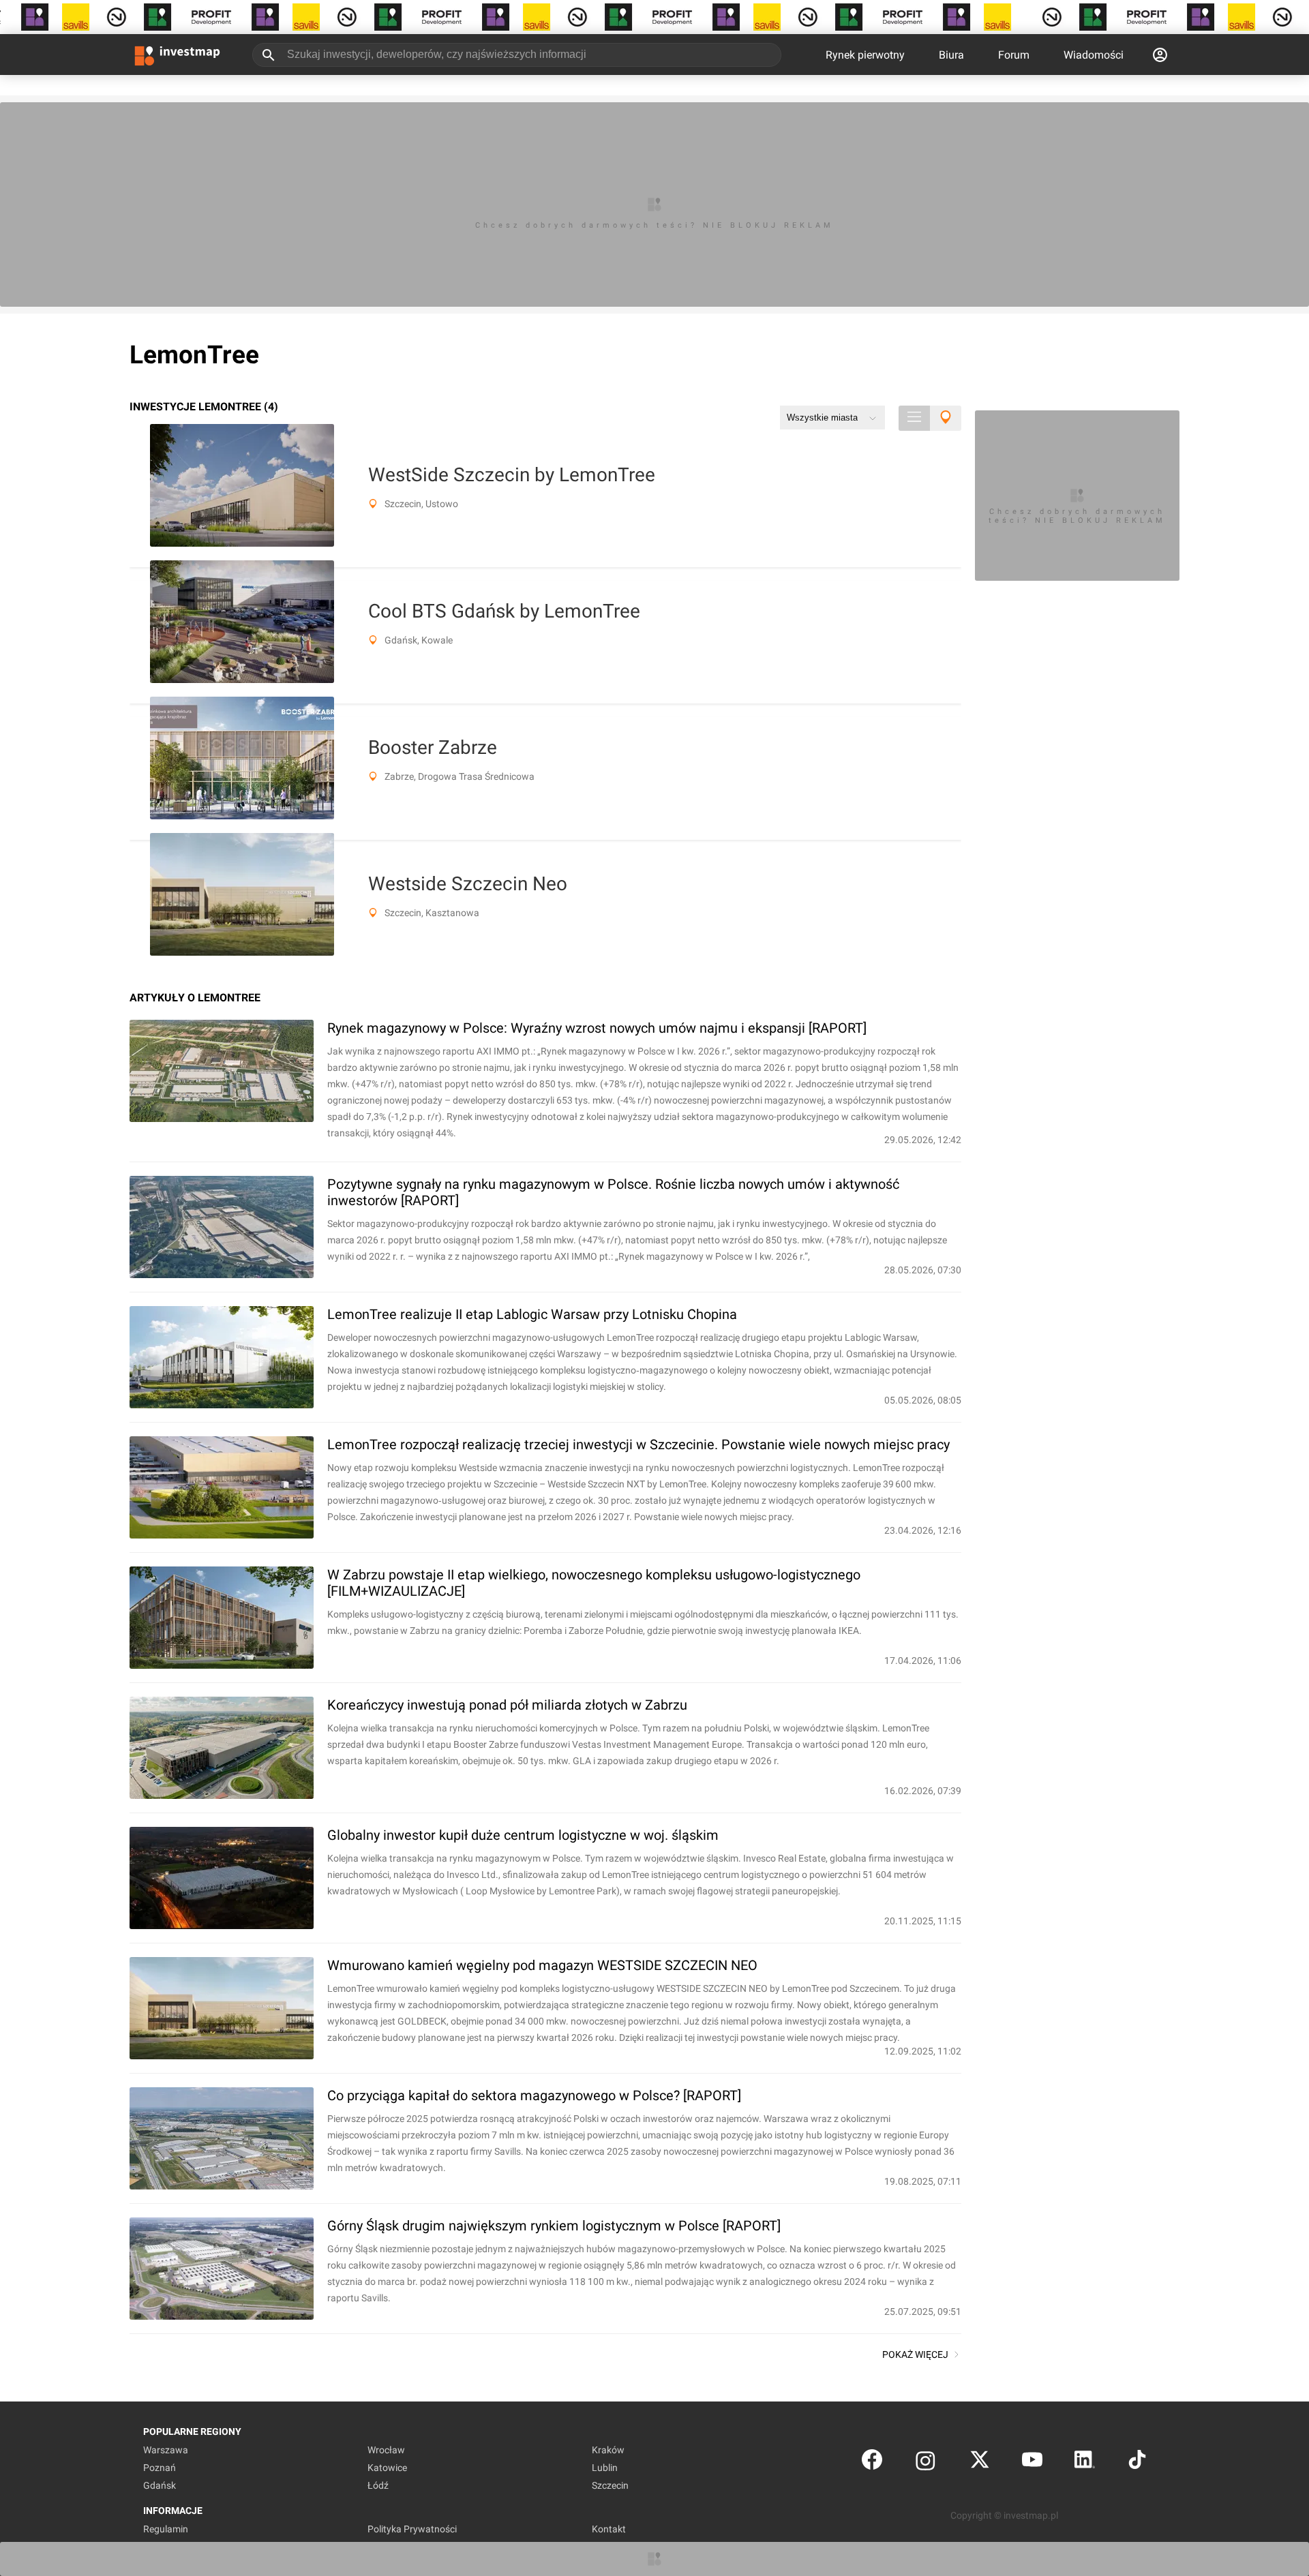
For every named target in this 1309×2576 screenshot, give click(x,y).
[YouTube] (1032, 2463)
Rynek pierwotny (865, 55)
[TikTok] (1137, 2463)
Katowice (387, 2468)
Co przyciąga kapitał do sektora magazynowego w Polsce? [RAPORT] (534, 2095)
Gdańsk (160, 2485)
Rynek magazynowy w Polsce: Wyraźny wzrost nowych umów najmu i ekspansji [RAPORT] (597, 1028)
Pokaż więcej (915, 2354)
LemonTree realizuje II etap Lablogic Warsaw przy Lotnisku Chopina (532, 1314)
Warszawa (166, 2450)
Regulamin (166, 2529)
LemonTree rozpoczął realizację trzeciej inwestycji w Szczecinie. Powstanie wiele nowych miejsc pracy (638, 1444)
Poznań (160, 2468)
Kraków (608, 2450)
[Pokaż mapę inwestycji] (946, 418)
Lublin (605, 2468)
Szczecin (610, 2485)
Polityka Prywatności (412, 2529)
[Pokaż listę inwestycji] (914, 418)
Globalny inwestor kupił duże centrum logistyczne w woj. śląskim (523, 1835)
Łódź (378, 2485)
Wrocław (386, 2450)
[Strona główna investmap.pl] (177, 55)
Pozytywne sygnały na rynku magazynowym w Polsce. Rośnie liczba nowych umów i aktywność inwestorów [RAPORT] (613, 1192)
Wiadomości (1094, 55)
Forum (1014, 55)
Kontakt (609, 2529)
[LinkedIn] (1085, 2463)
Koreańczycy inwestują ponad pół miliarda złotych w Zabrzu (507, 1705)
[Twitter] (980, 2463)
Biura (951, 55)
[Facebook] (872, 2463)
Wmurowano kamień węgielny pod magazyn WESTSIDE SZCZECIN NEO (542, 1965)
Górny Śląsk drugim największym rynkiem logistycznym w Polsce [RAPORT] (554, 2226)
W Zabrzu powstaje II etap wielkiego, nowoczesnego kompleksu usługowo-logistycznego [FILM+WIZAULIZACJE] (594, 1583)
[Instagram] (926, 2463)
